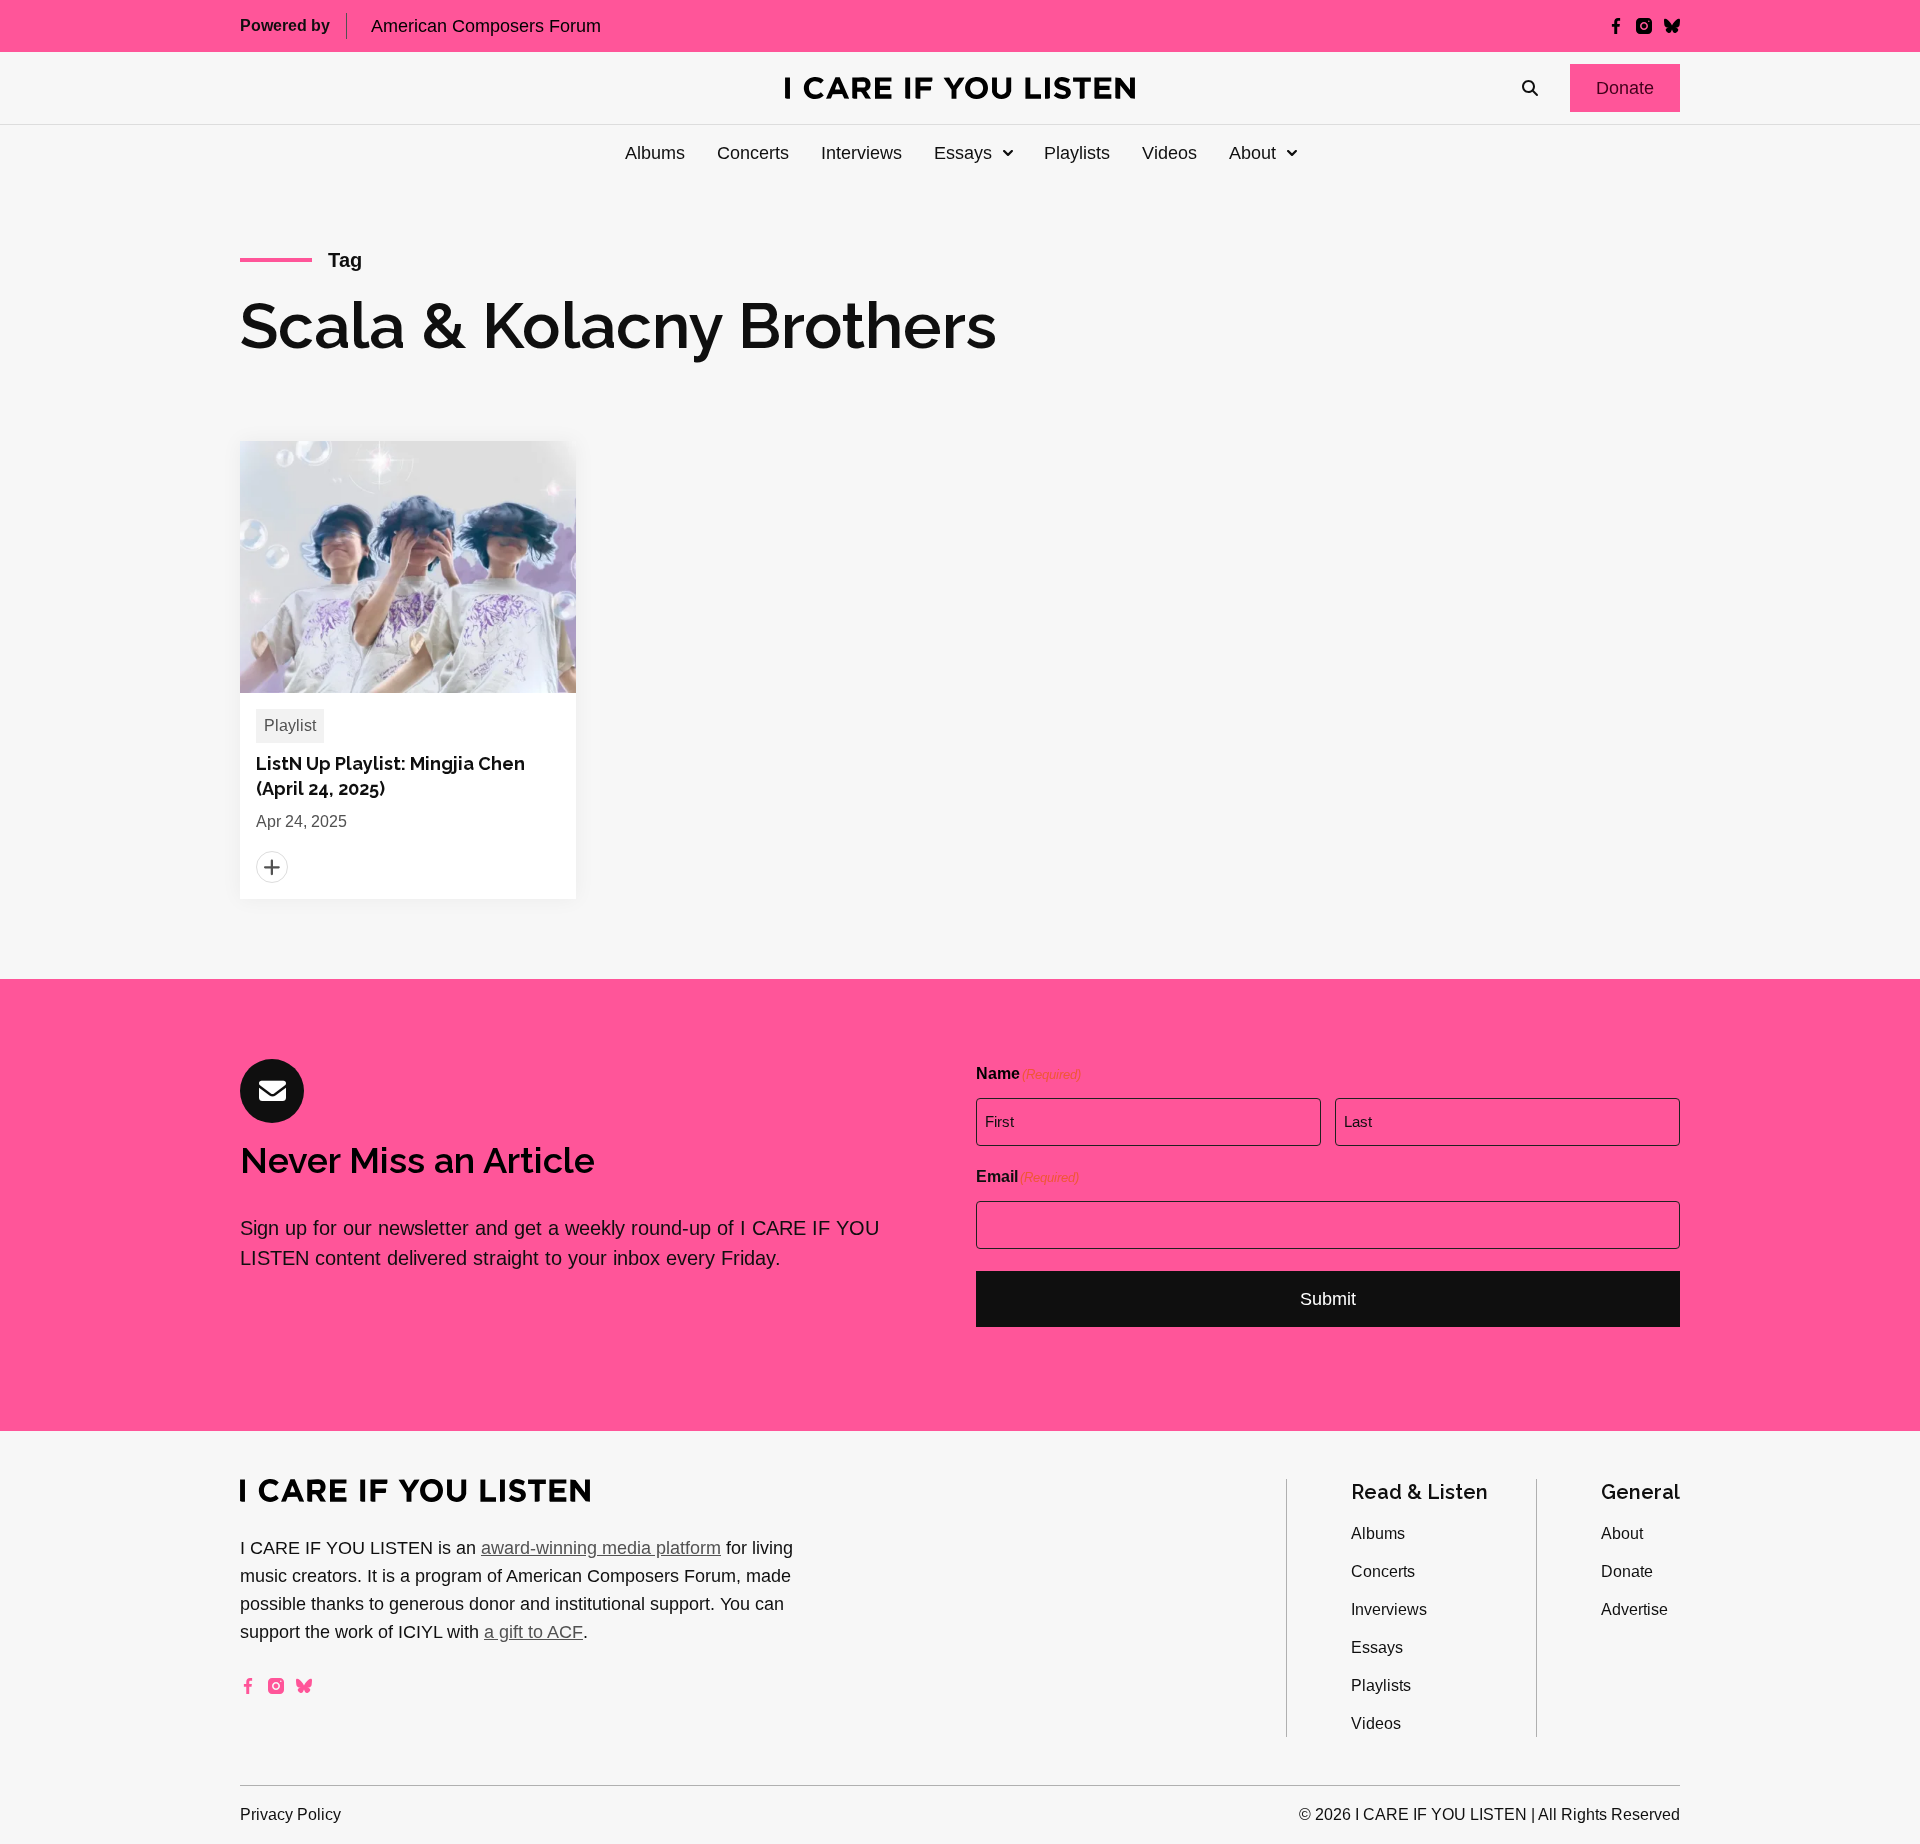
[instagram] (1644, 26)
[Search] (1530, 88)
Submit (1328, 1299)
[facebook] (1616, 26)
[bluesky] (1672, 26)
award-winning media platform (601, 1548)
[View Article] (408, 670)
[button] (1625, 88)
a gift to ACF (533, 1632)
